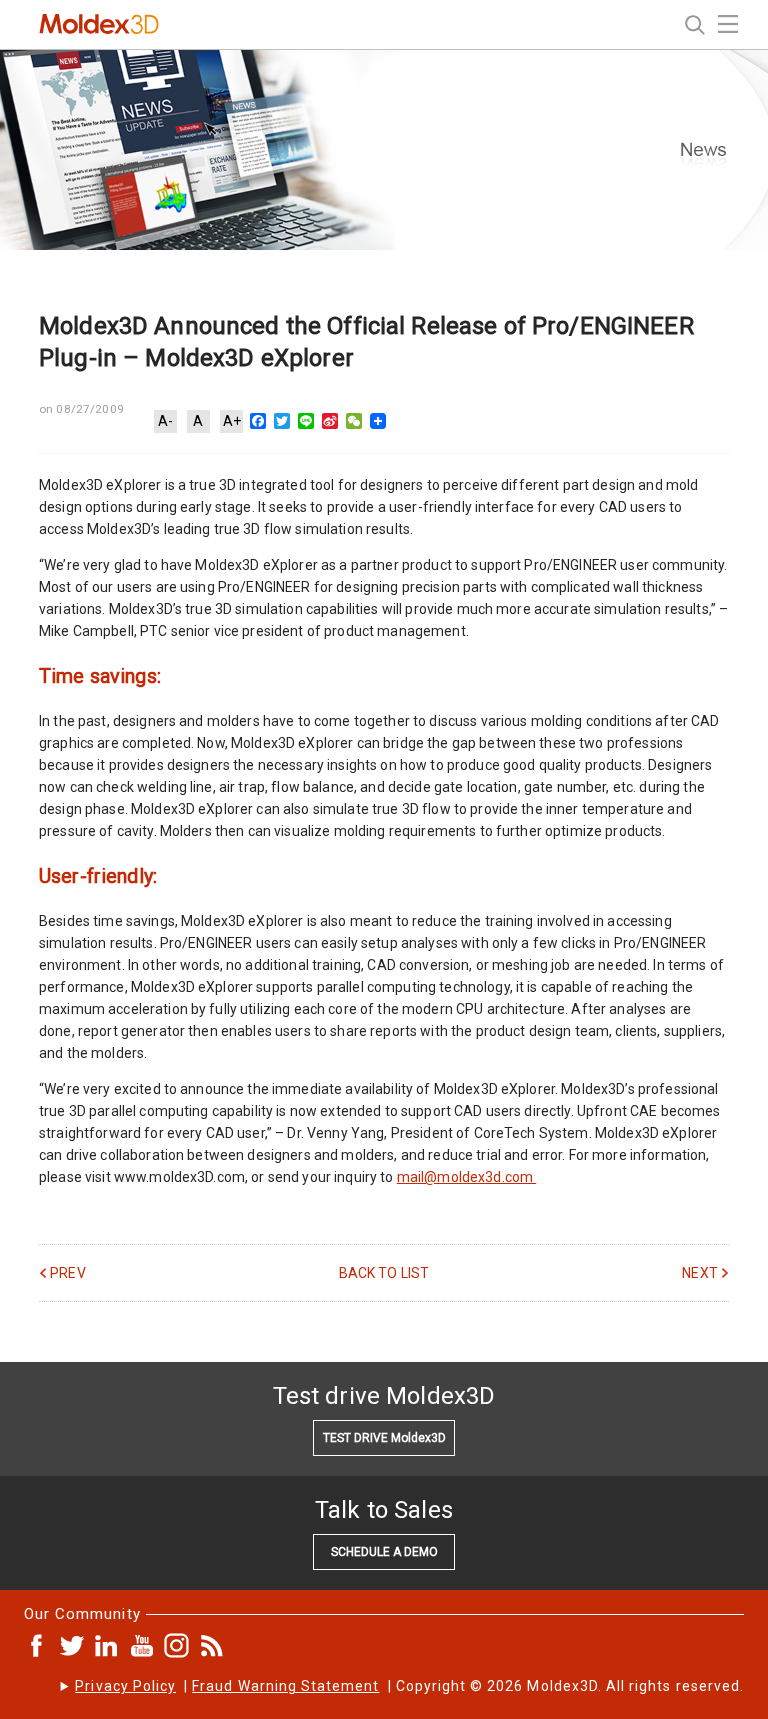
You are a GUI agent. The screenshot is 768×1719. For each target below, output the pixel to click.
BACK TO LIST (384, 1273)
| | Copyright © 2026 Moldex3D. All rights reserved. (409, 1686)
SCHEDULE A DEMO (384, 1552)
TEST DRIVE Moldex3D (384, 1438)
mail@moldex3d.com (467, 1177)
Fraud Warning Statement (285, 1686)
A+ (232, 421)
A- (165, 421)
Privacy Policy (125, 1686)
